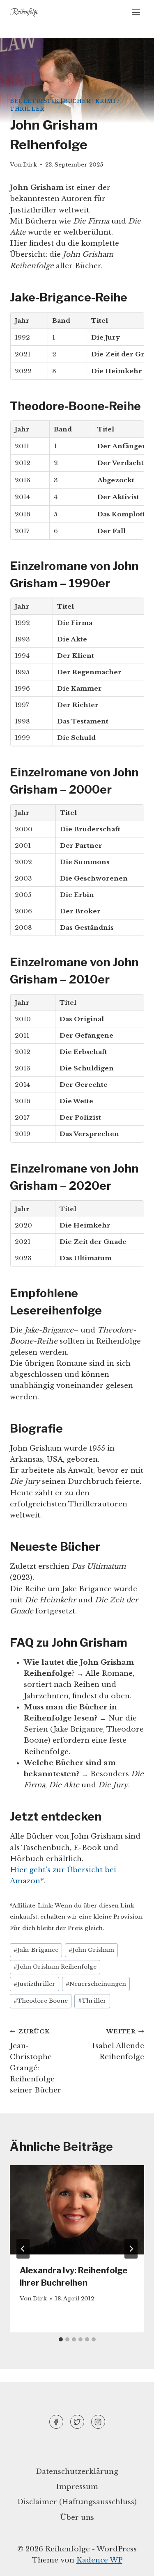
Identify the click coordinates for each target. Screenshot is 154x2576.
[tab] (61, 2339)
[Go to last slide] (23, 2249)
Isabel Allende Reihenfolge (118, 2045)
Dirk (30, 165)
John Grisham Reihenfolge (55, 1967)
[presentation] (77, 2210)
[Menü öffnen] (136, 12)
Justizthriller (34, 1984)
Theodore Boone (41, 2001)
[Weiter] (131, 2249)
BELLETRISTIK (34, 101)
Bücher (77, 101)
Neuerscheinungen (96, 1984)
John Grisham (91, 1950)
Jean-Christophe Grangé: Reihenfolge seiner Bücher (36, 2061)
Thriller (92, 2001)
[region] (77, 2491)
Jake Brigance (36, 1950)
